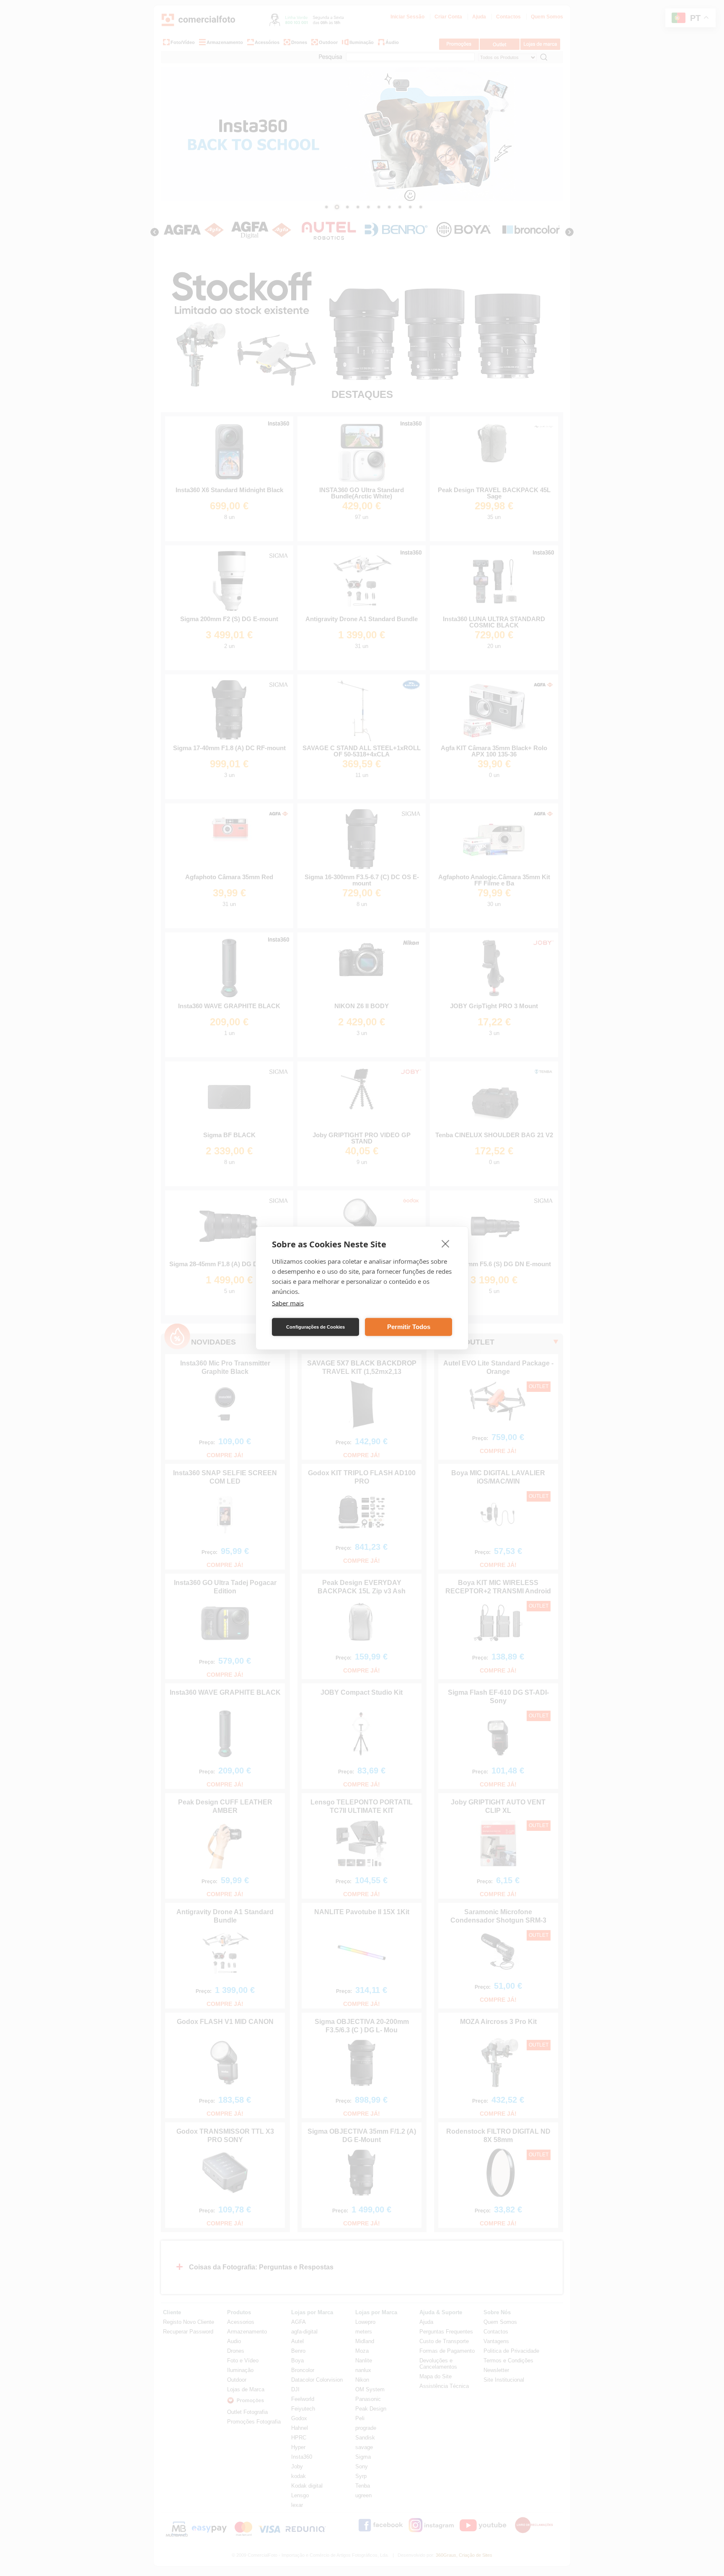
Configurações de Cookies (315, 1327)
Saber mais (288, 1303)
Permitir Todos (409, 1327)
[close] (446, 1244)
